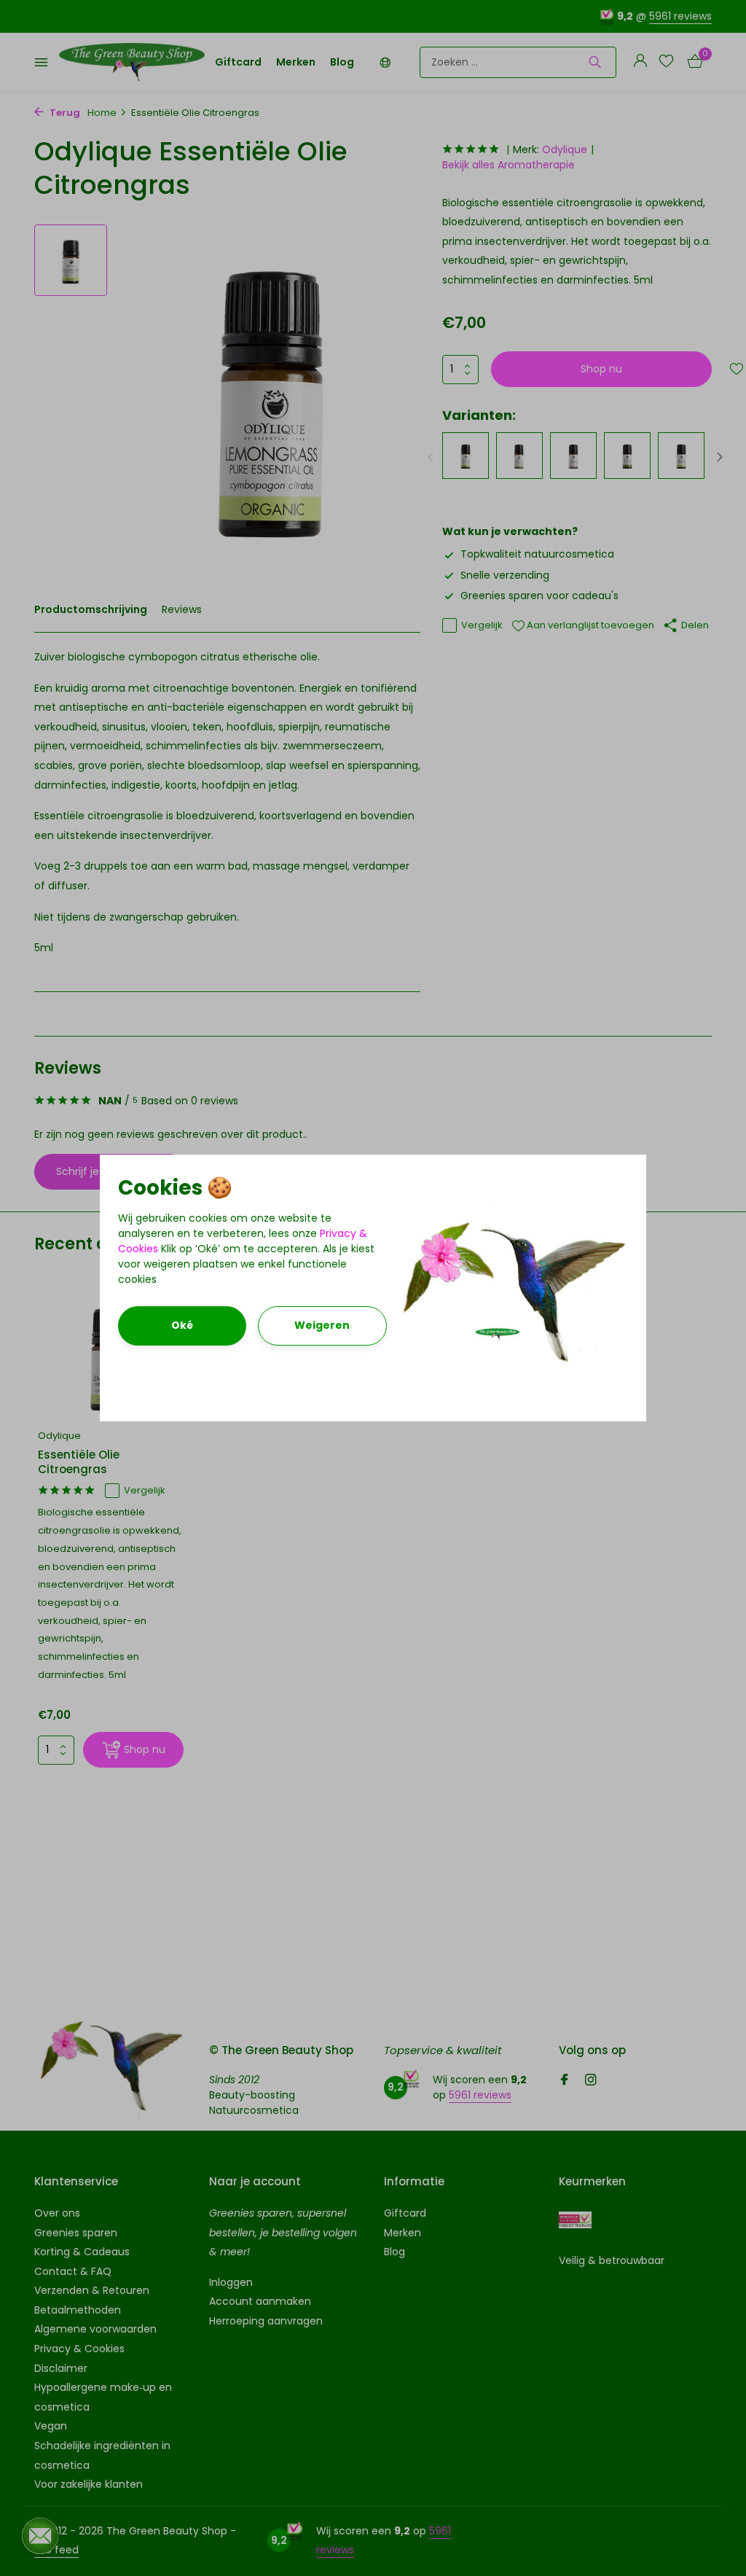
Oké (182, 1325)
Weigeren (322, 1325)
